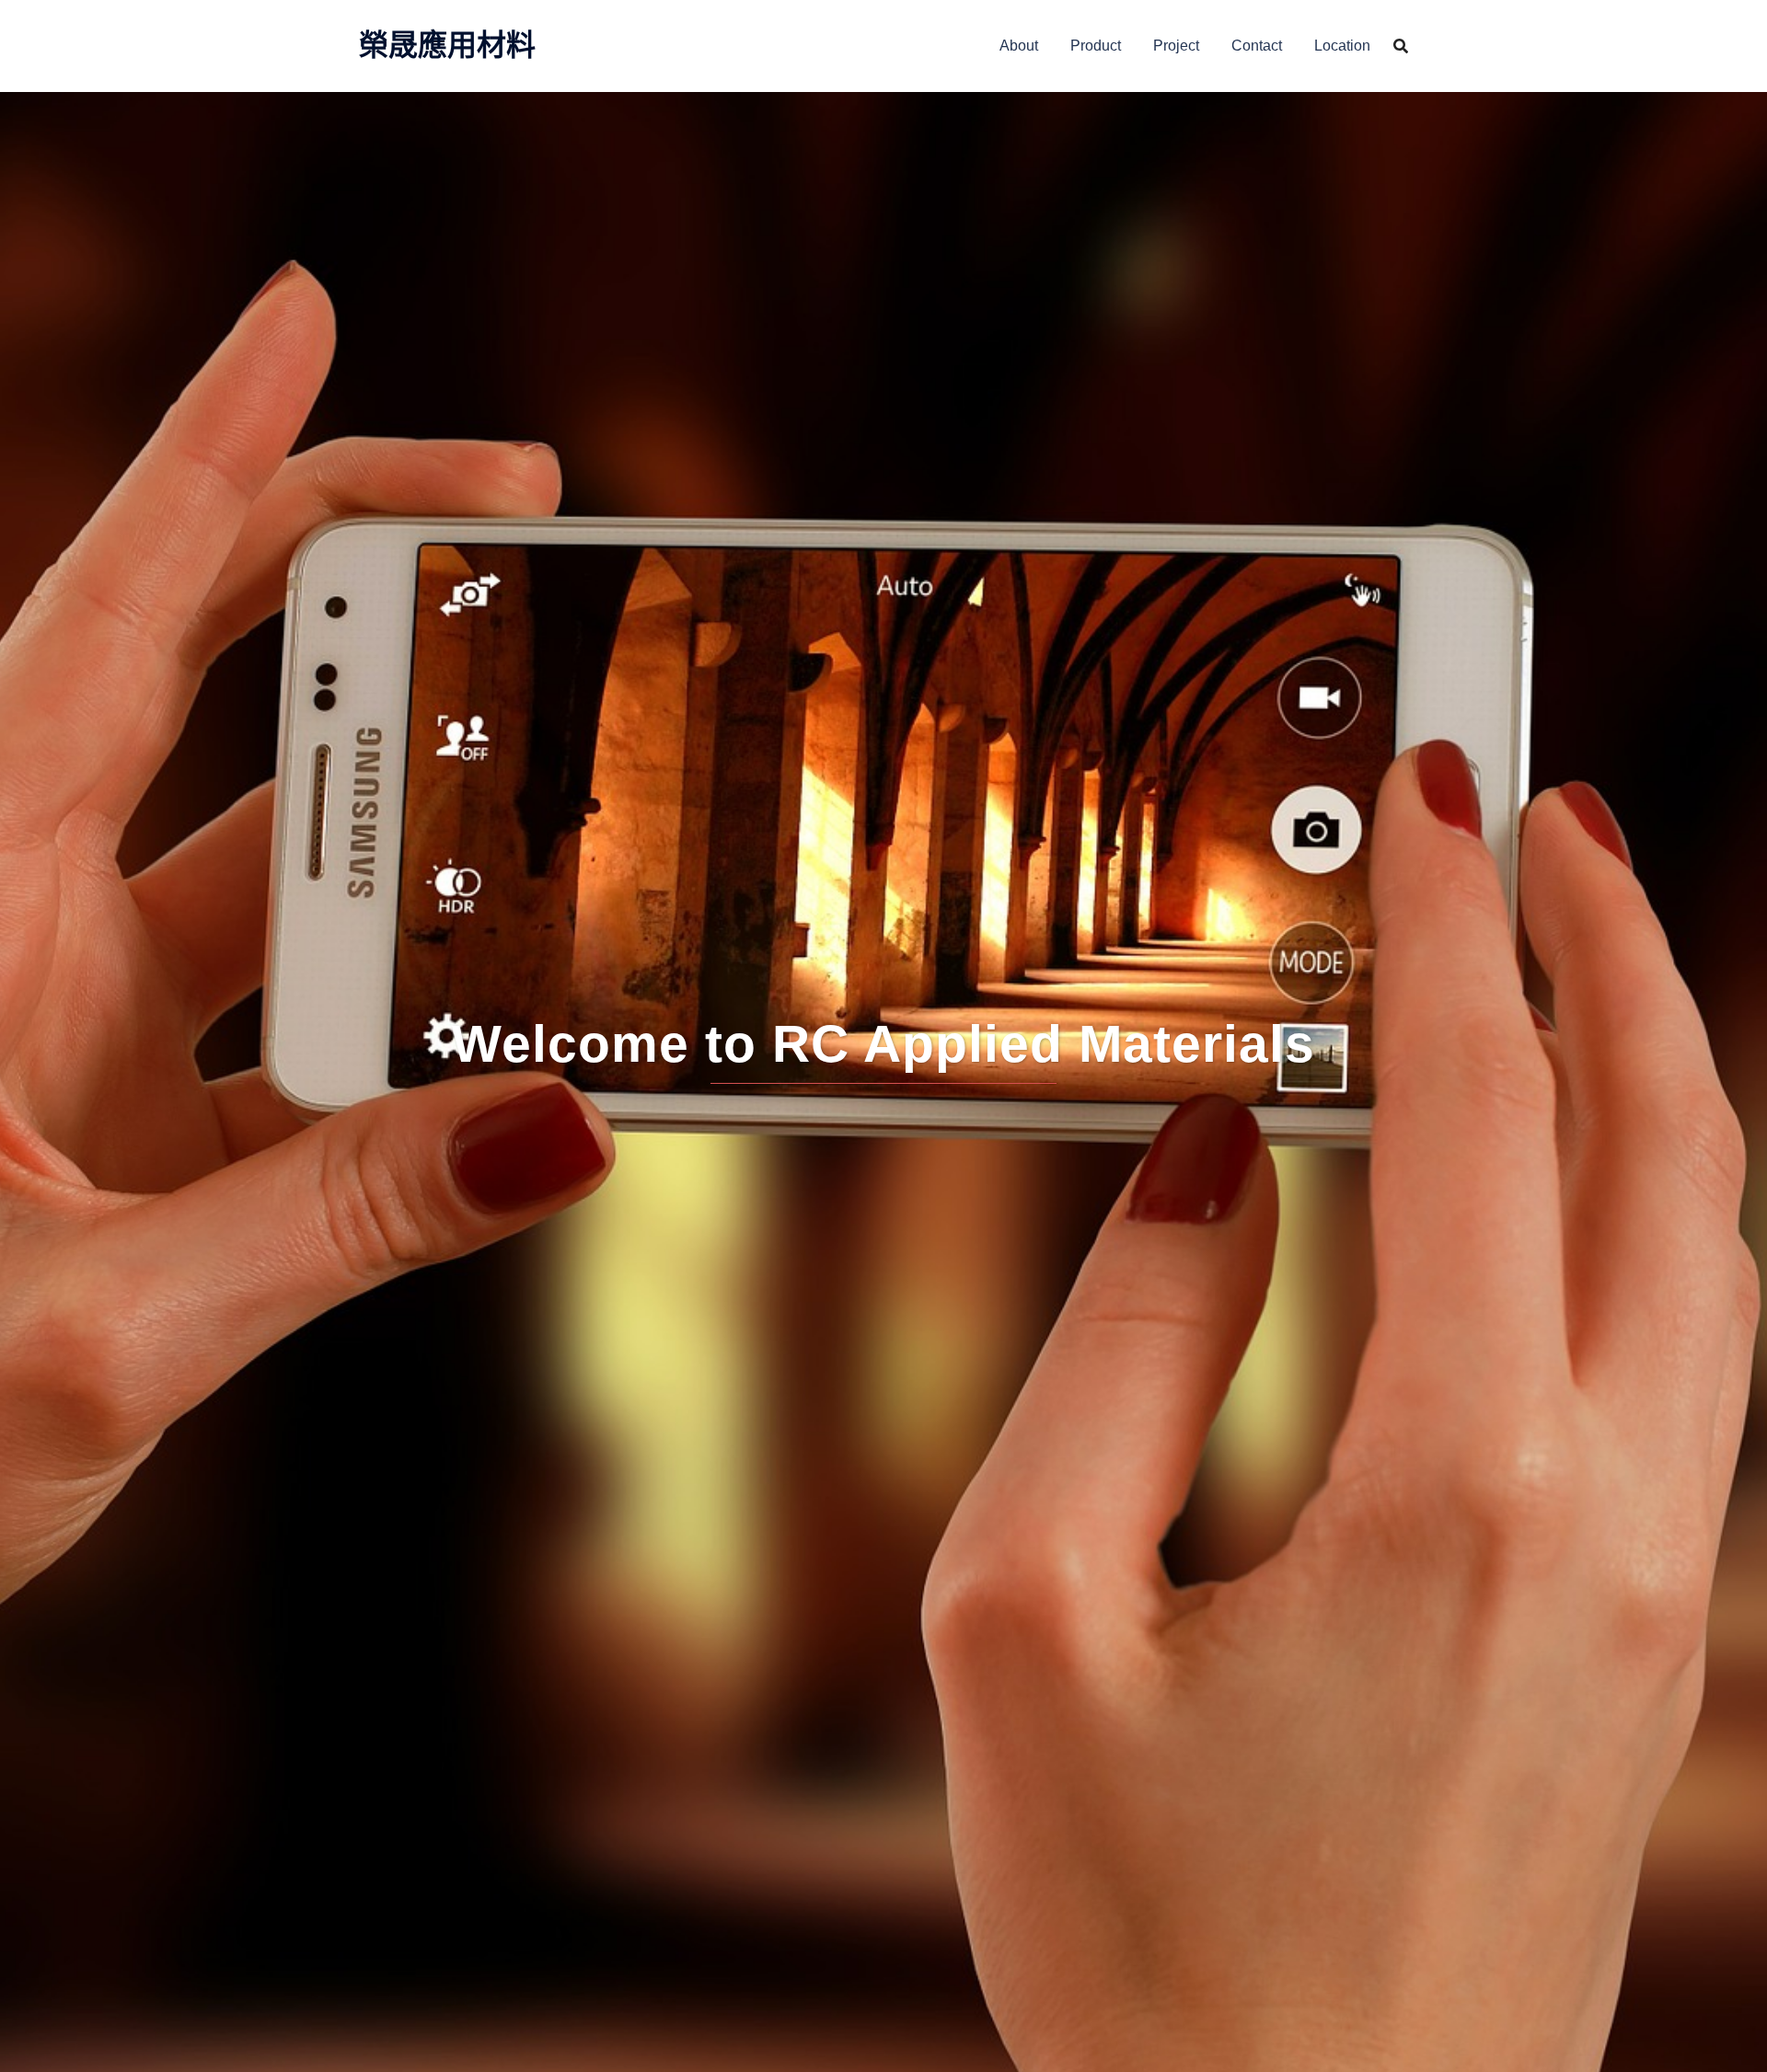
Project (1176, 46)
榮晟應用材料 (447, 45)
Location (1342, 46)
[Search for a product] (1401, 46)
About (1019, 46)
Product (1096, 46)
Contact (1257, 46)
